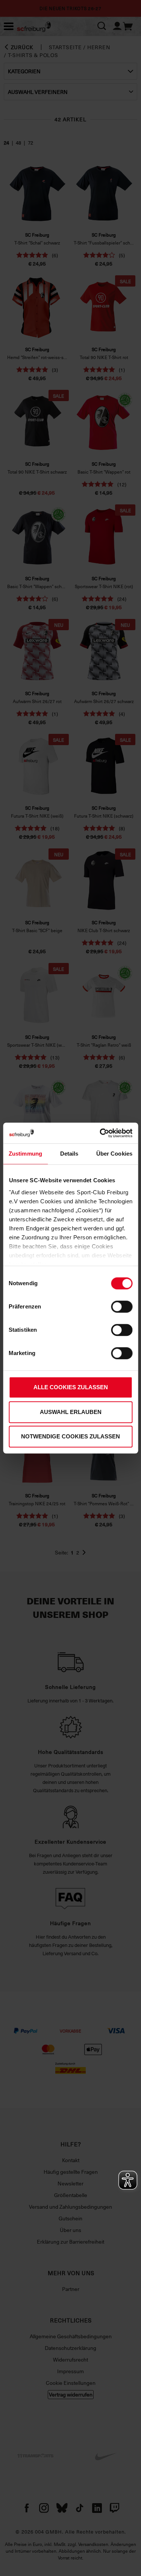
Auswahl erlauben (71, 1412)
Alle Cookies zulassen (71, 1387)
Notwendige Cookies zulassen (70, 1436)
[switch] (122, 1307)
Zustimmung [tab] (25, 1154)
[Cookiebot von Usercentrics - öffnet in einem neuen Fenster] (100, 1133)
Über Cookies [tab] (114, 1154)
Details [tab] (69, 1154)
